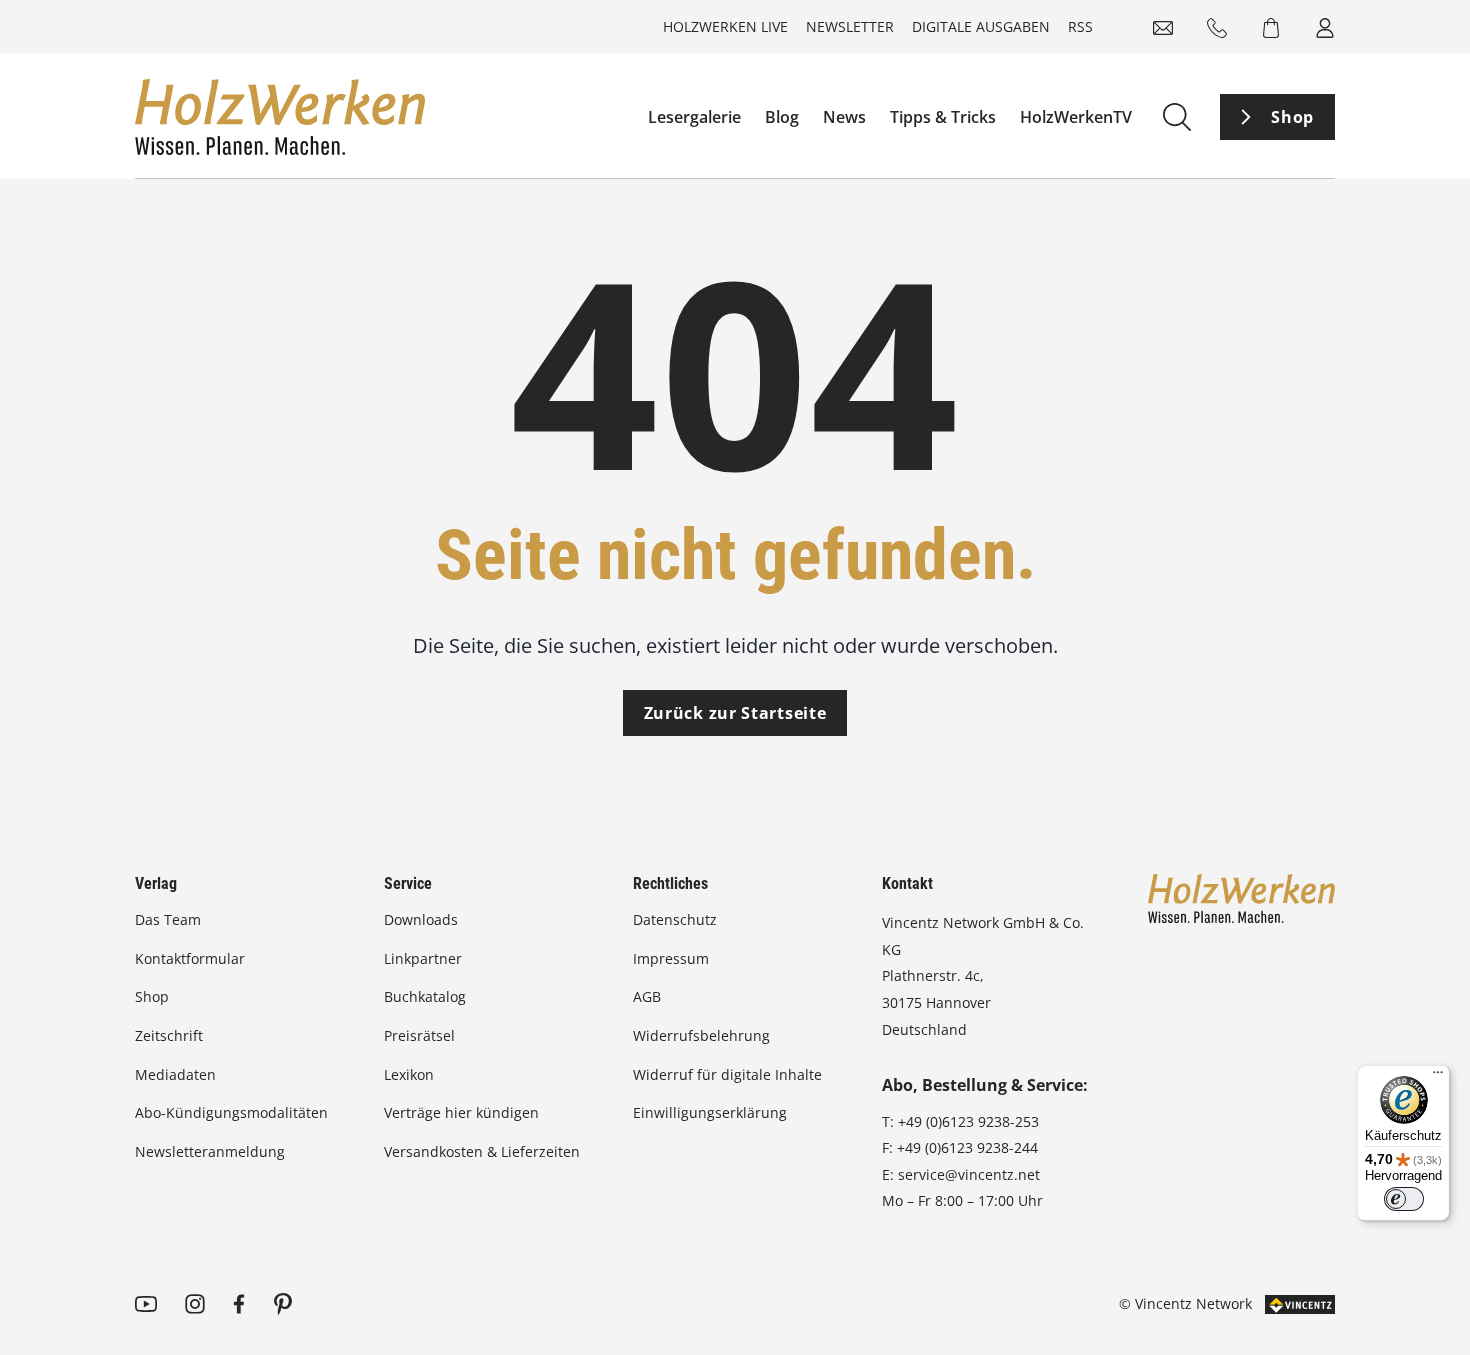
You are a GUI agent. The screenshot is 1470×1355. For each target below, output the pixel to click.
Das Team (168, 919)
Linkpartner (423, 958)
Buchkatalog (425, 996)
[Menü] (1438, 1077)
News (844, 117)
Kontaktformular (190, 958)
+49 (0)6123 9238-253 (968, 1121)
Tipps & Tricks (943, 117)
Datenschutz (675, 919)
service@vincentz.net (969, 1174)
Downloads (421, 919)
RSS (1080, 26)
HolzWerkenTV (1076, 117)
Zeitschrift (169, 1035)
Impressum (671, 958)
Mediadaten (175, 1074)
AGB (647, 996)
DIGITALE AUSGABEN (981, 26)
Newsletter (850, 26)
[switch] (1404, 1199)
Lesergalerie (694, 117)
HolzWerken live (725, 26)
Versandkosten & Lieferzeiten (482, 1151)
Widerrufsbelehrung (701, 1035)
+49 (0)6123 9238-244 (967, 1147)
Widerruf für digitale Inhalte (727, 1074)
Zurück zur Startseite (735, 713)
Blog (782, 117)
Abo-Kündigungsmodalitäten (231, 1112)
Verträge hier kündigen (461, 1112)
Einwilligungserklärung (710, 1112)
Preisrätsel (419, 1035)
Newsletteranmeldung (210, 1151)
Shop (1292, 117)
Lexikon (409, 1074)
